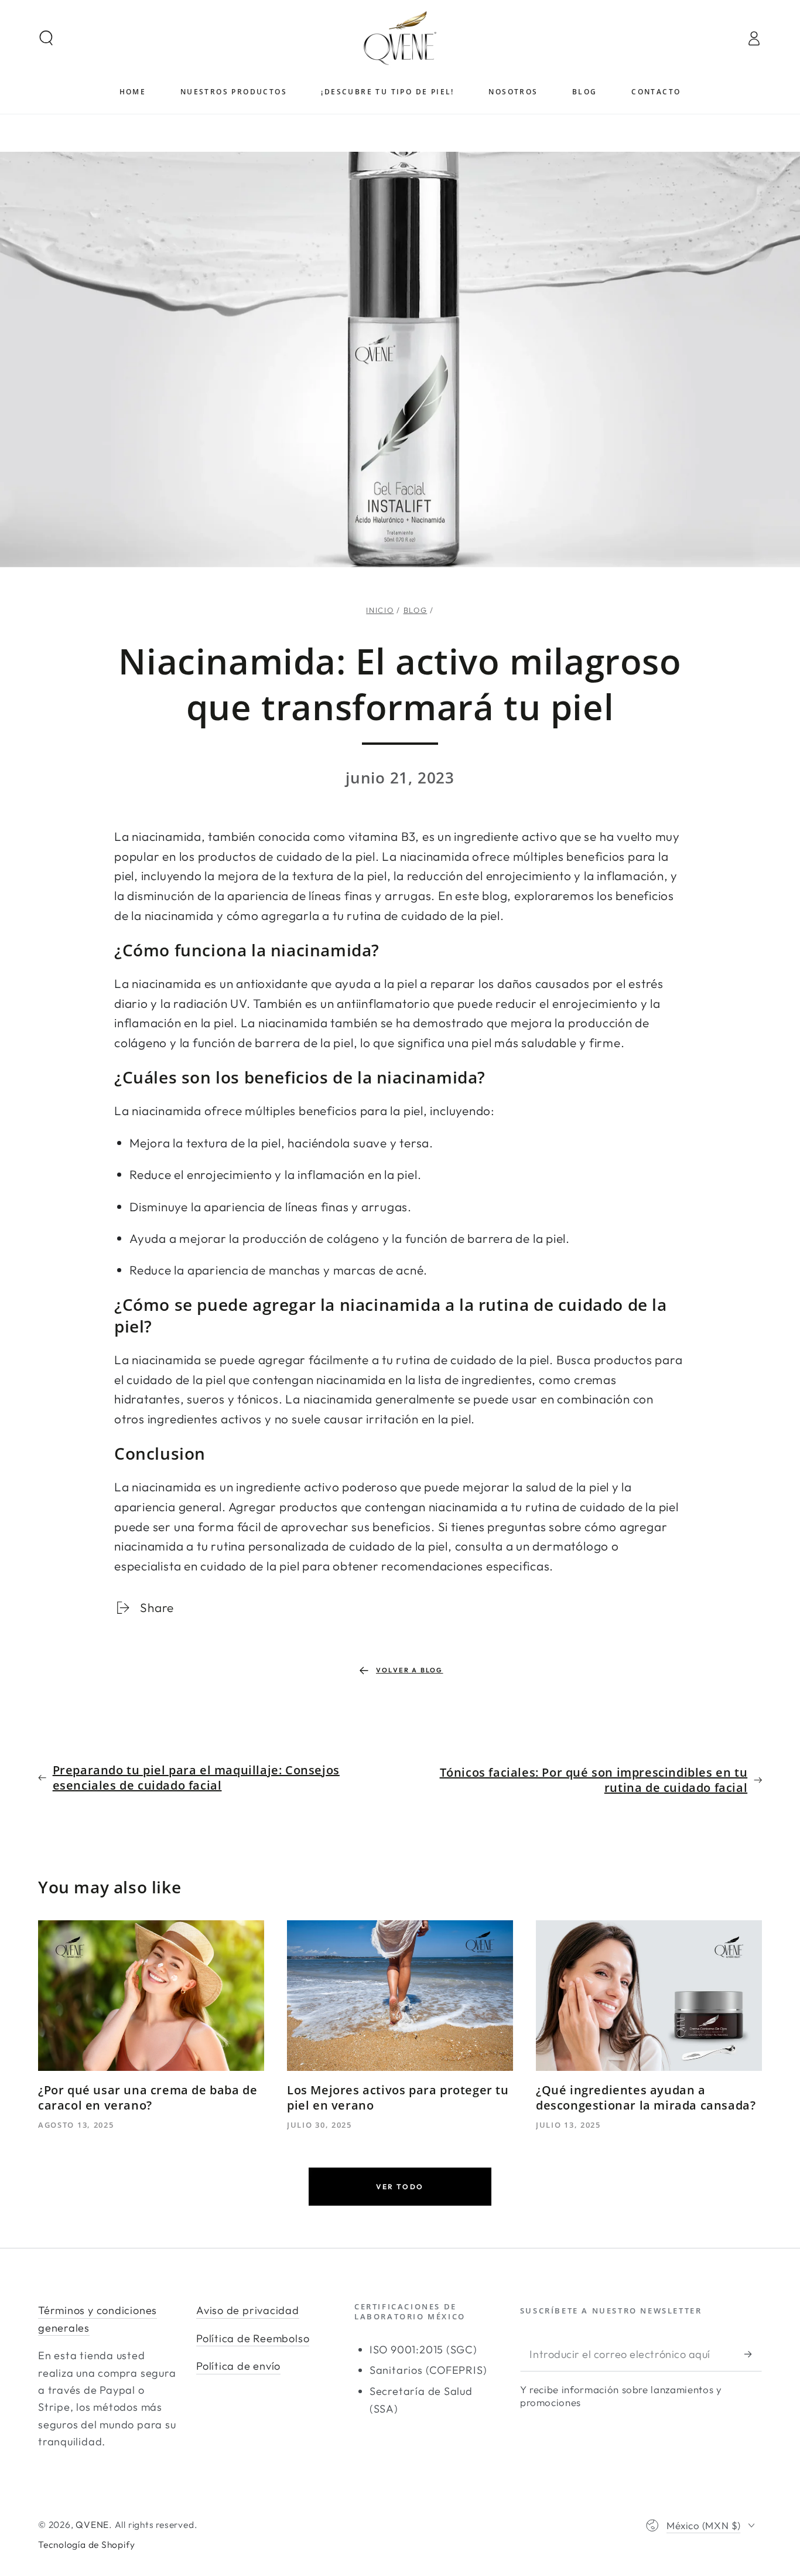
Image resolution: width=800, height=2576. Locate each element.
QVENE (92, 2524)
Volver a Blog (410, 1670)
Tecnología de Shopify (86, 2544)
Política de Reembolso (253, 2338)
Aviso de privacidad (248, 2310)
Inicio (380, 610)
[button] (47, 38)
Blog (416, 610)
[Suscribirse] (753, 2354)
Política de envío (238, 2366)
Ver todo (400, 2187)
